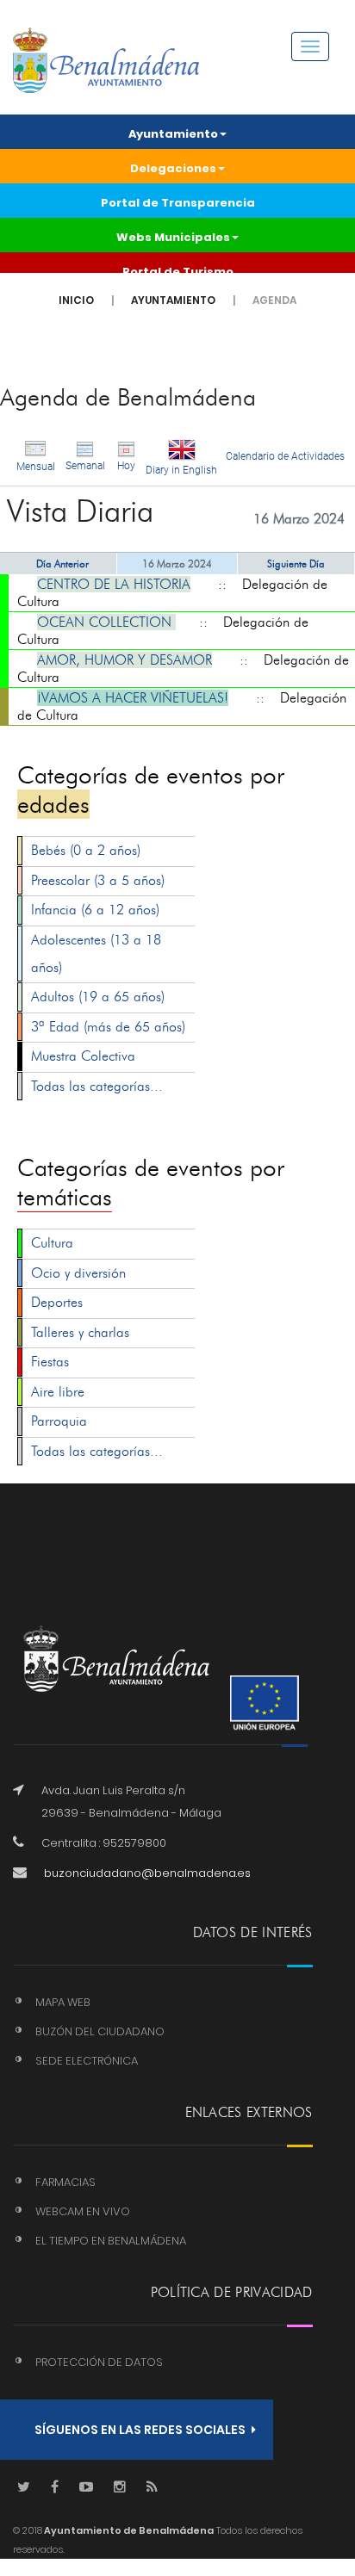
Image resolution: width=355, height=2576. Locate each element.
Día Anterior (62, 563)
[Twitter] (24, 2488)
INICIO (76, 300)
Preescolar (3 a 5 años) (98, 880)
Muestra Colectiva (83, 1056)
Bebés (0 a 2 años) (86, 850)
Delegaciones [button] (173, 168)
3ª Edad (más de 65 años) (108, 1027)
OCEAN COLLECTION (106, 622)
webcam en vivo (83, 2211)
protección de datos (99, 2362)
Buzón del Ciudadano (100, 2031)
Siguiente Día (296, 563)
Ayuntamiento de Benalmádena (128, 2530)
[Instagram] (120, 2488)
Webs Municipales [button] (173, 237)
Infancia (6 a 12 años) (95, 910)
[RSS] (152, 2488)
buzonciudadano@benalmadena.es (147, 1873)
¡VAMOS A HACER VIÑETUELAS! (133, 698)
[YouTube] (86, 2488)
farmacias (65, 2182)
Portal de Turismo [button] (178, 272)
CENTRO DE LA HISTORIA (114, 584)
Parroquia (59, 1421)
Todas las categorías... (97, 1086)
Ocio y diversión (78, 1273)
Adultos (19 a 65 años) (98, 997)
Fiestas (50, 1362)
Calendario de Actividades (285, 456)
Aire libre (58, 1392)
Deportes (57, 1302)
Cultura (52, 1243)
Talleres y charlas (80, 1332)
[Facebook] (55, 2488)
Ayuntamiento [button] (173, 134)
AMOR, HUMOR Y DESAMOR (125, 660)
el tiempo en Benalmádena (111, 2241)
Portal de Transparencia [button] (178, 203)
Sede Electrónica (87, 2061)
